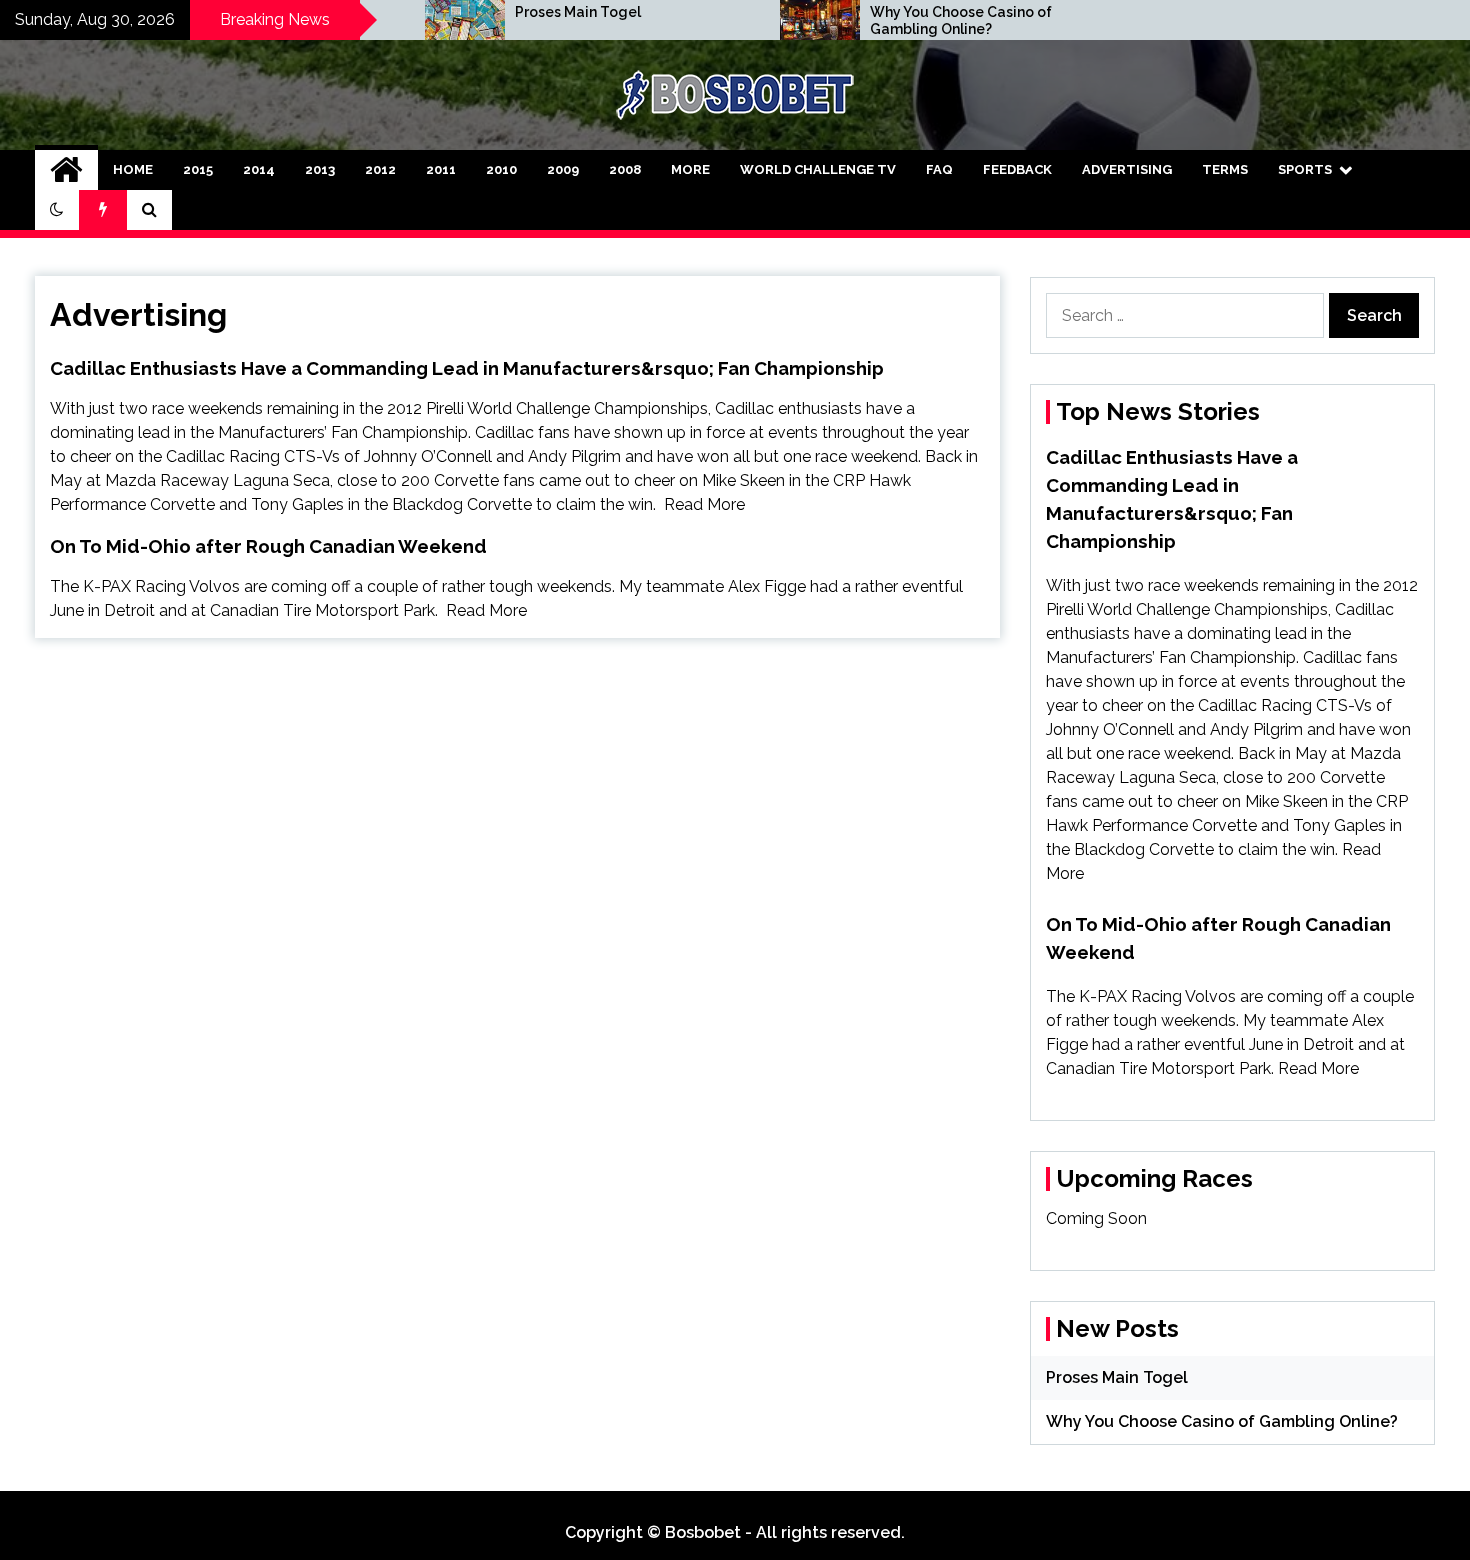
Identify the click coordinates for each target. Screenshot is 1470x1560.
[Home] (66, 170)
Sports (1305, 169)
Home (133, 169)
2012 (380, 169)
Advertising (1127, 169)
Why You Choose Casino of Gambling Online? (961, 20)
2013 (320, 169)
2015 (198, 169)
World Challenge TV (818, 169)
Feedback (1017, 169)
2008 (625, 169)
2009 (563, 169)
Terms (1225, 169)
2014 (259, 169)
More (690, 169)
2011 (441, 169)
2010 (501, 169)
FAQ (939, 169)
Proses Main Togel (578, 12)
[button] (57, 210)
